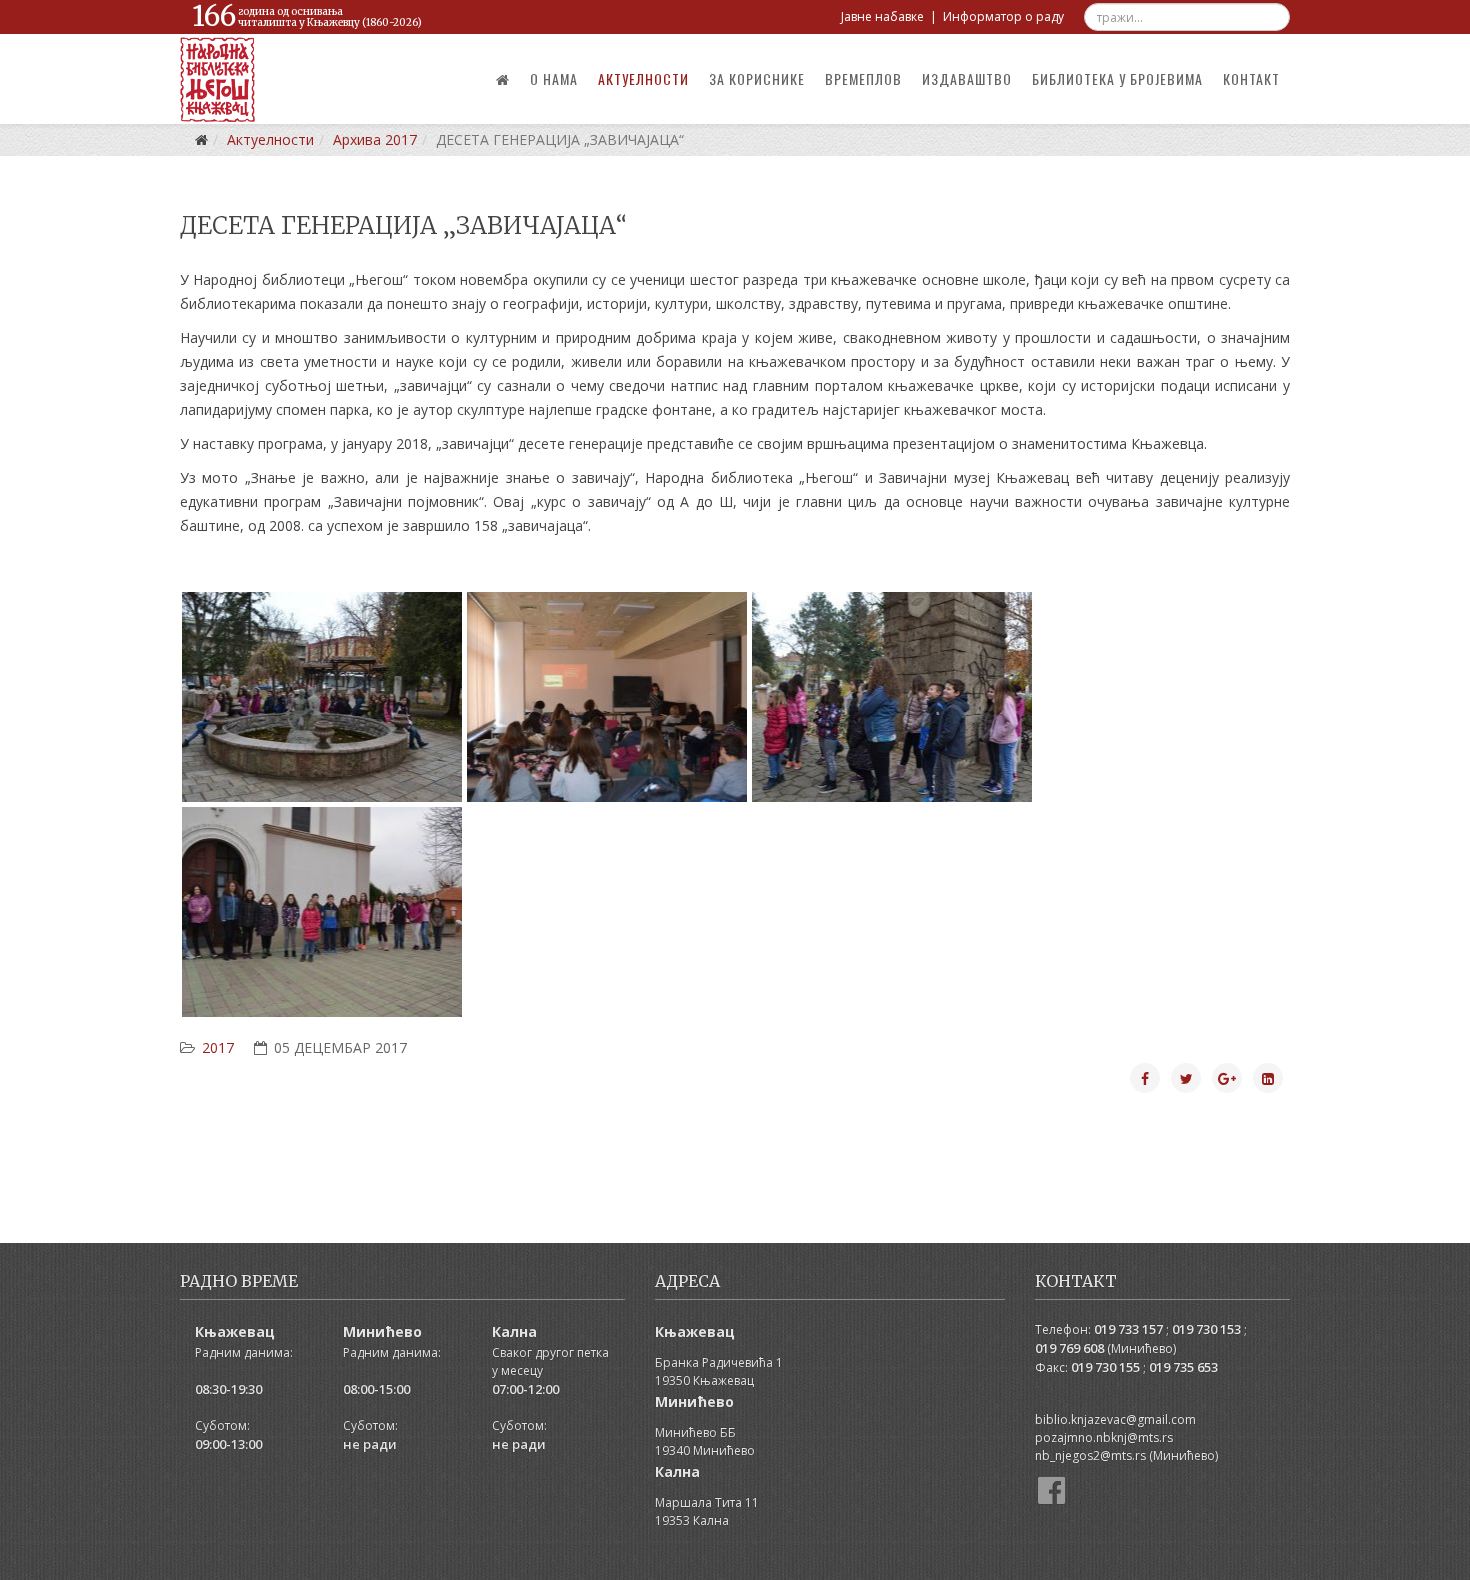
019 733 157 (1128, 1329)
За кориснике (757, 78)
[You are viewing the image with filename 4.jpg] (322, 912)
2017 (218, 1047)
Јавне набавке (882, 16)
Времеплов (863, 78)
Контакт (1251, 78)
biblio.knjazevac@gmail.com (1115, 1419)
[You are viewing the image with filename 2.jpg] (607, 697)
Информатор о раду (1003, 16)
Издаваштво (967, 78)
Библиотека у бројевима (1117, 78)
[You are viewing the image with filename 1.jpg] (322, 697)
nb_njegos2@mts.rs (1090, 1455)
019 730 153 (1206, 1329)
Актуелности (643, 78)
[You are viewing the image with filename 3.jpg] (892, 697)
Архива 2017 (375, 139)
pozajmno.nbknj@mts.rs (1104, 1437)
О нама (554, 78)
